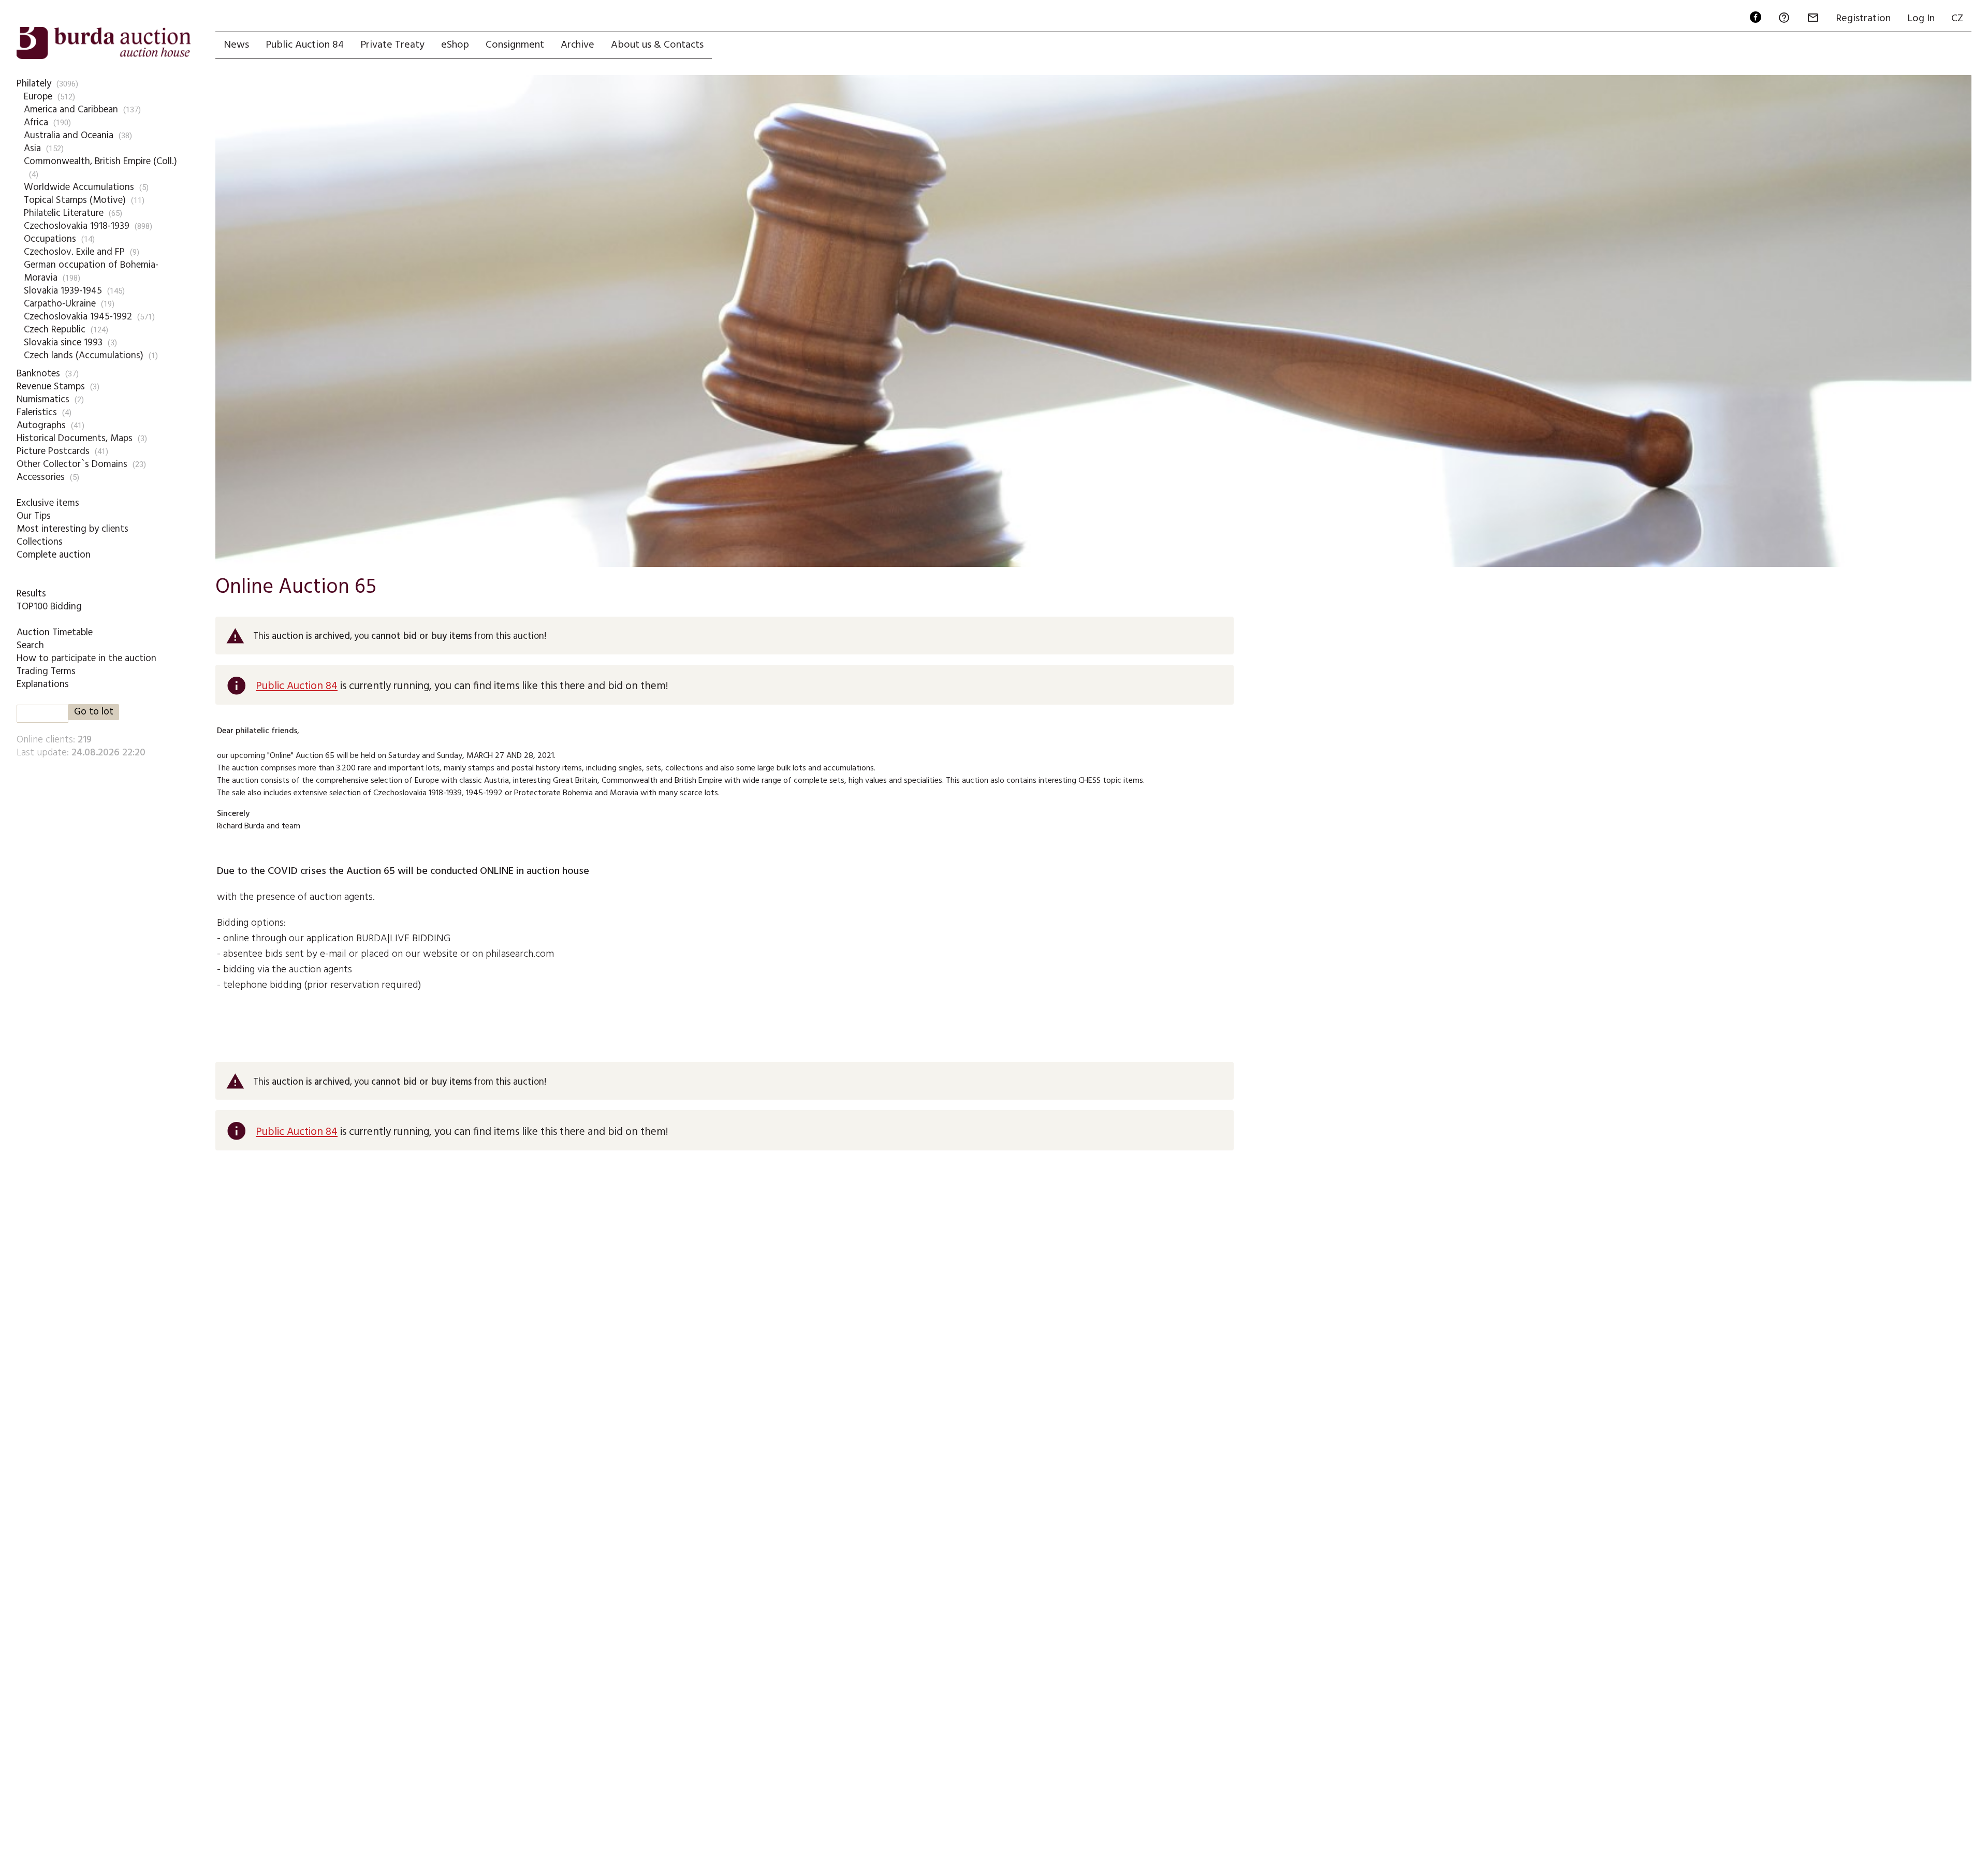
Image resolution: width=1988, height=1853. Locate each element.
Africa (36, 123)
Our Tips (34, 516)
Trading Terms (46, 672)
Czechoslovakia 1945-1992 (78, 317)
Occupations (50, 239)
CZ (1957, 19)
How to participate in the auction (86, 659)
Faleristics (37, 413)
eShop (455, 45)
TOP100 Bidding (49, 607)
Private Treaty (392, 45)
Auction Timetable (55, 633)
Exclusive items (48, 503)
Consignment (515, 45)
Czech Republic (55, 330)
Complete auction (54, 555)
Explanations (43, 684)
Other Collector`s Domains (72, 464)
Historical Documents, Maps (75, 439)
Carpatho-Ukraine (60, 304)
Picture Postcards (53, 451)
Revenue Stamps (51, 387)
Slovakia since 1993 (63, 343)
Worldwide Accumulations (79, 187)
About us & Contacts (657, 45)
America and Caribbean (71, 110)
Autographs (41, 426)
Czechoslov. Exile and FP (74, 252)
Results (31, 594)
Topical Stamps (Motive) (75, 200)
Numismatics (43, 400)
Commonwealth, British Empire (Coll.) (100, 162)
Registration (1863, 19)
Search (30, 646)
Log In (1921, 19)
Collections (40, 542)
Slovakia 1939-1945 (63, 291)
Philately (34, 84)
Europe (38, 97)
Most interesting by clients (72, 529)
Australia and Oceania (69, 136)
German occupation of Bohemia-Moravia (91, 272)
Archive (578, 45)
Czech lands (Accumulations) (84, 356)
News (236, 45)
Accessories (41, 477)
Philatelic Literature (64, 213)
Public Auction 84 (305, 45)
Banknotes (38, 374)
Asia (32, 149)
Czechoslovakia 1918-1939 (77, 226)
